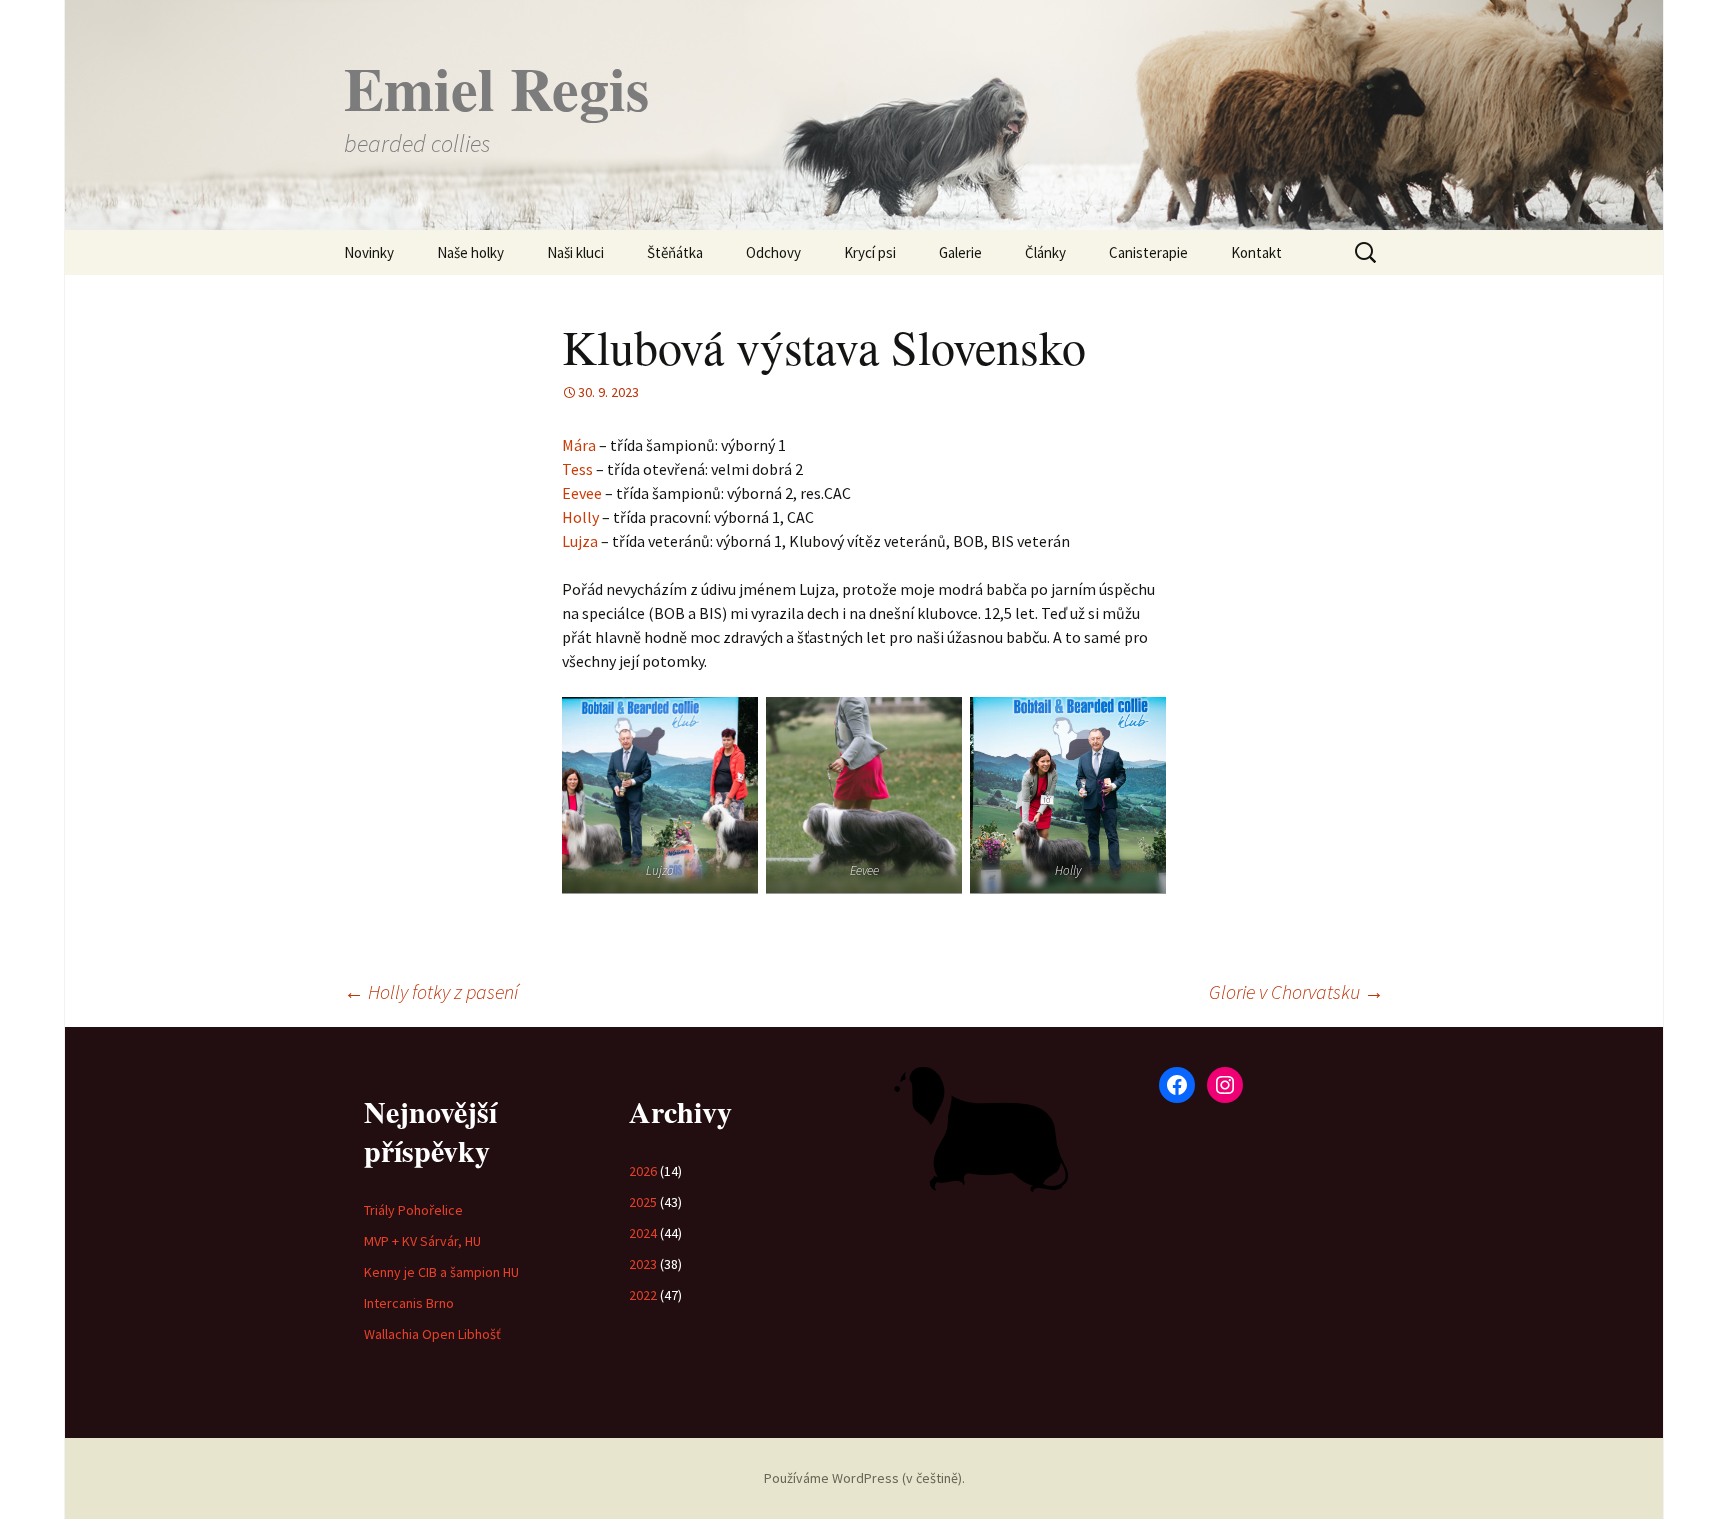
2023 (643, 1264)
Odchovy (773, 252)
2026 (643, 1171)
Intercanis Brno (409, 1303)
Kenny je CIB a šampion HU (441, 1272)
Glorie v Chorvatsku (1296, 991)
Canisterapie (1148, 252)
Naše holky (470, 252)
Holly (580, 517)
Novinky (369, 252)
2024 (643, 1233)
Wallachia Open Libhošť (432, 1334)
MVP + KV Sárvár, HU (422, 1241)
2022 (643, 1295)
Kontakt (1256, 252)
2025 (643, 1202)
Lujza (580, 541)
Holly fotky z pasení (431, 991)
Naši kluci (575, 252)
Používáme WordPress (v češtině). (864, 1478)
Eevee (582, 493)
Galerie (960, 252)
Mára (579, 445)
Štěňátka (675, 252)
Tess (577, 469)
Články (1045, 252)
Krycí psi (870, 252)
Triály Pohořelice (413, 1210)
